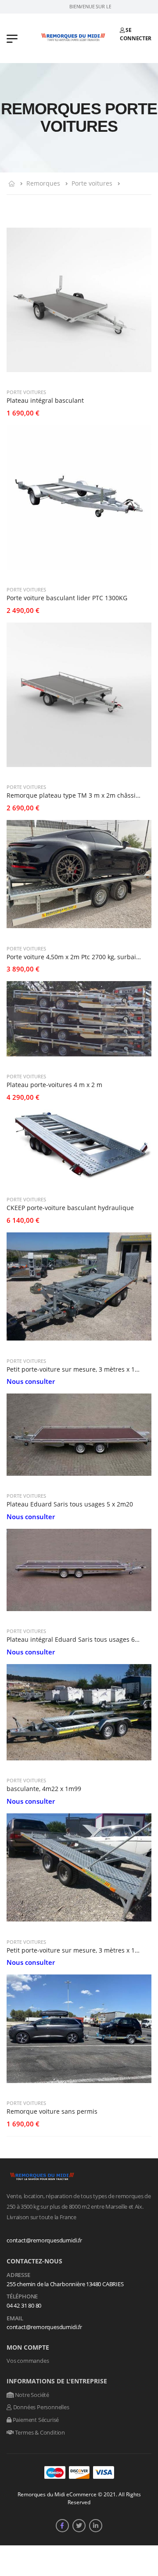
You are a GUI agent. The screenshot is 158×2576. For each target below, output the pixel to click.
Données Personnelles (41, 2407)
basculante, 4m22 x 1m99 (44, 1789)
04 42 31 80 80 (24, 2305)
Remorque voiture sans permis (52, 2111)
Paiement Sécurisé (35, 2420)
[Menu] (12, 38)
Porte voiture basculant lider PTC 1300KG (67, 598)
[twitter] (79, 2526)
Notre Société (31, 2395)
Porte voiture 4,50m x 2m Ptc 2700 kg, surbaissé (76, 957)
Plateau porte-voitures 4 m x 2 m (54, 1085)
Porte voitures (92, 183)
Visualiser (79, 371)
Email (15, 2319)
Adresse (18, 2275)
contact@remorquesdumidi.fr (44, 2240)
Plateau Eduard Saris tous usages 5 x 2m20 (70, 1504)
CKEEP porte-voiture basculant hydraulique (70, 1208)
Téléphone (22, 2297)
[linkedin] (96, 2526)
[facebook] (62, 2526)
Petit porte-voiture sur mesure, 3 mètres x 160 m (78, 1369)
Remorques (43, 183)
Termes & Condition (39, 2432)
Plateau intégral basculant (45, 400)
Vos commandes (28, 2361)
